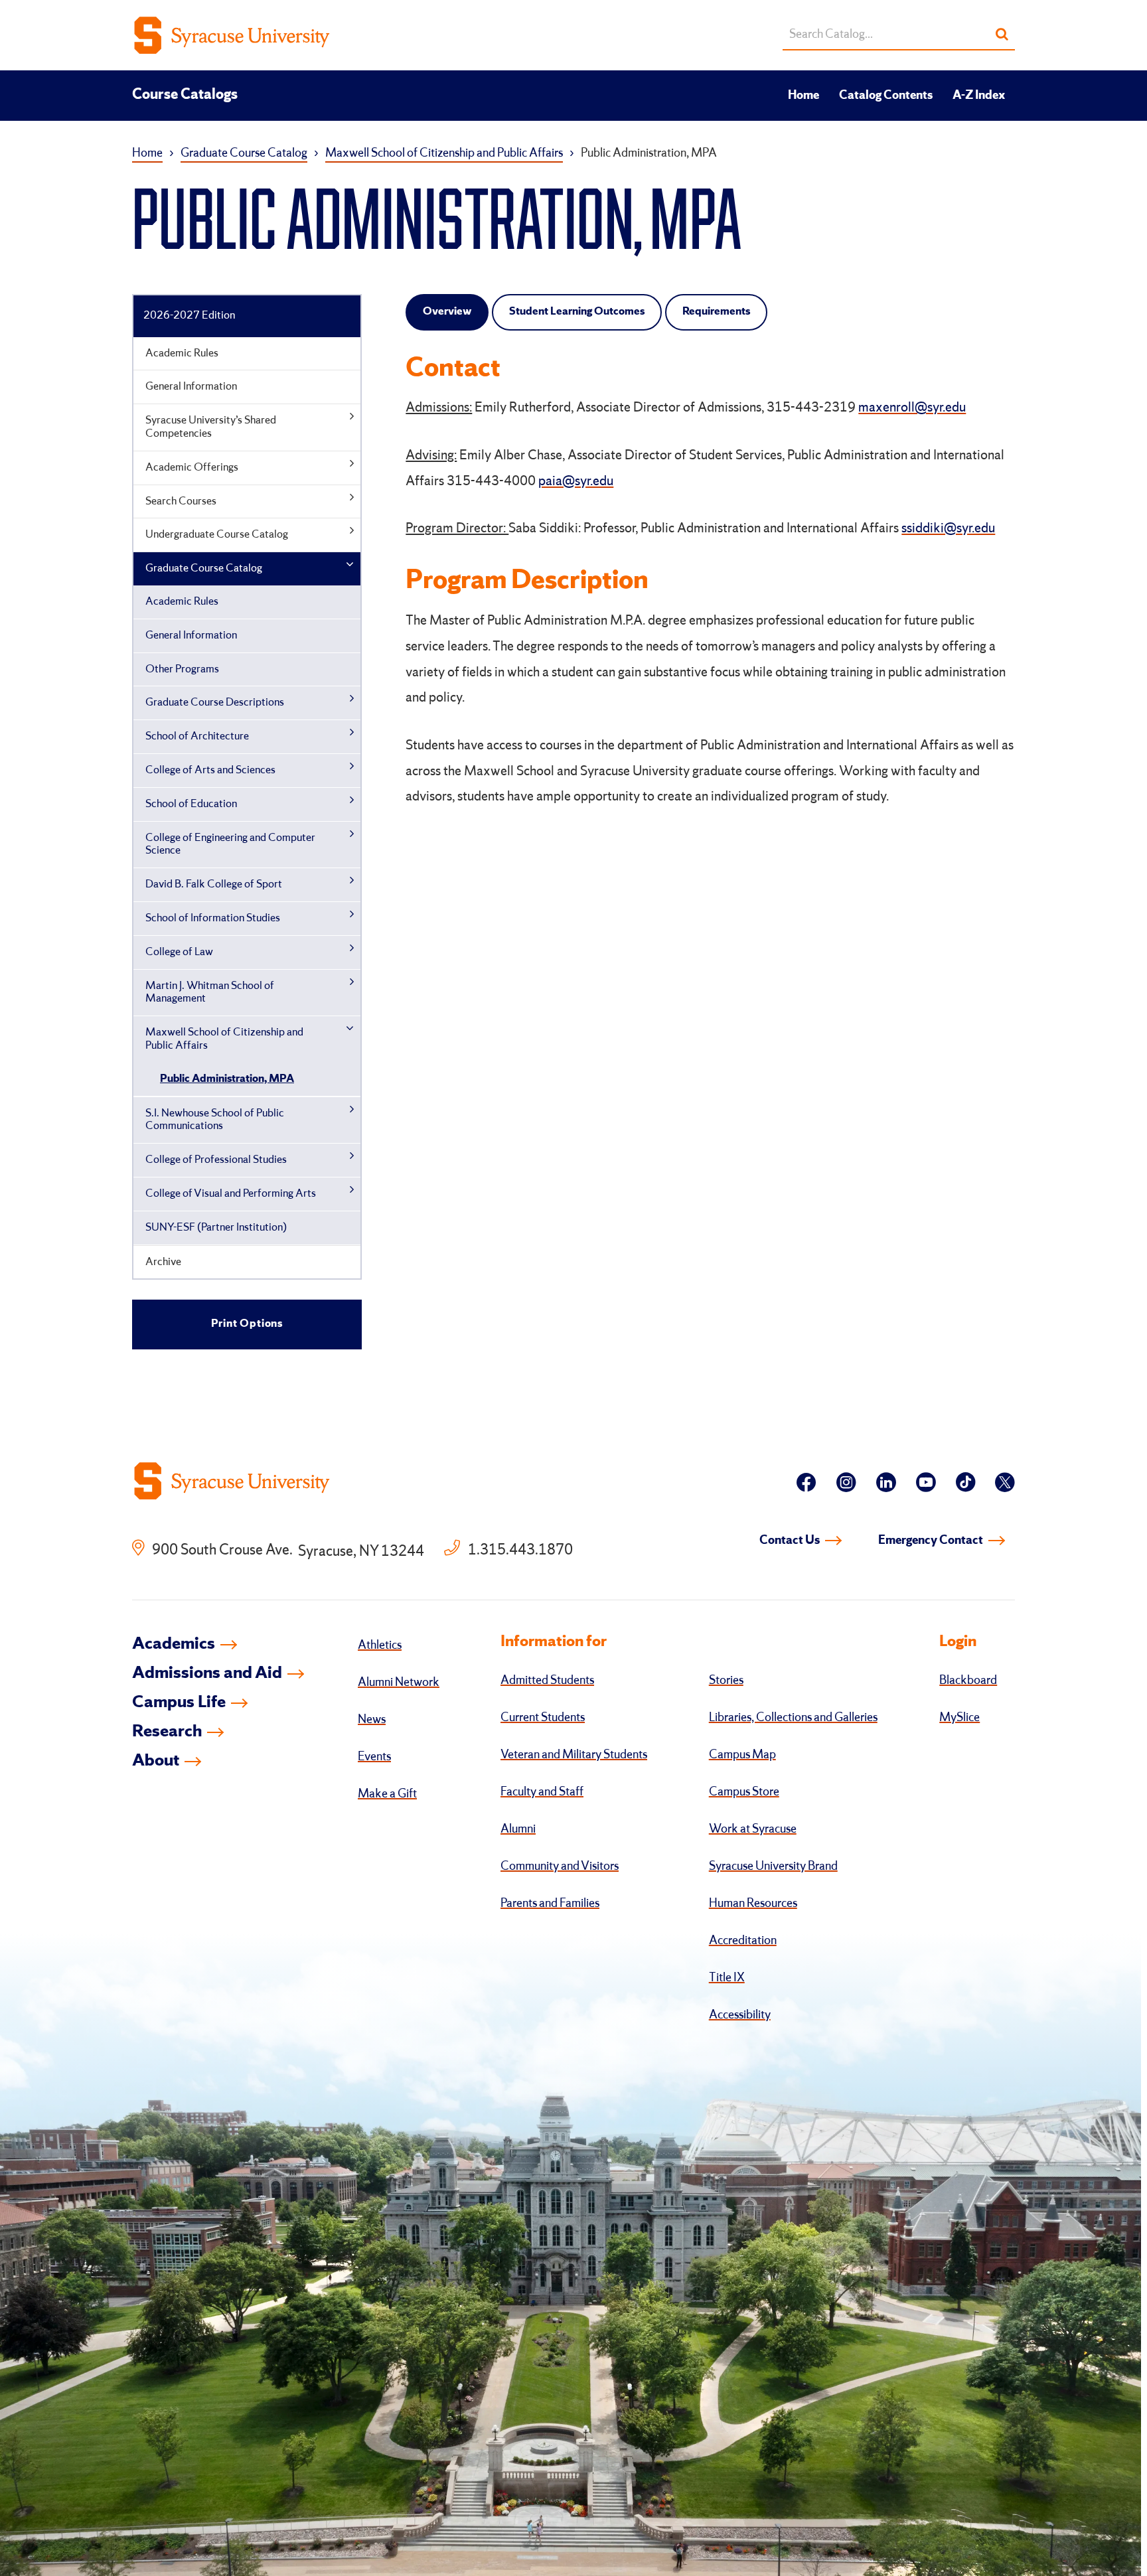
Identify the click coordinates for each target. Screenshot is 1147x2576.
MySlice (959, 1718)
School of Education (191, 804)
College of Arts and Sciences (210, 770)
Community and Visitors (560, 1866)
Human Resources (753, 1904)
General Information (191, 387)
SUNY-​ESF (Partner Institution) (216, 1228)
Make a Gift (387, 1794)
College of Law (179, 952)
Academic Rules (182, 353)
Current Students (543, 1718)
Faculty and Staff (542, 1792)
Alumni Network (399, 1683)
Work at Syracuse (753, 1829)
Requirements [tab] (716, 312)
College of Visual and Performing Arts (231, 1194)
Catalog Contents (886, 96)
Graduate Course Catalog (244, 153)
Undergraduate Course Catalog (217, 535)
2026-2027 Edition (189, 316)
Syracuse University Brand (773, 1866)
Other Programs (182, 669)
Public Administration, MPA (227, 1079)
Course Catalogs (185, 95)
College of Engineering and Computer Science (230, 845)
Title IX (727, 1978)
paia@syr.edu (576, 482)
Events (374, 1757)
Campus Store (744, 1792)
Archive (163, 1262)
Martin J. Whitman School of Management (210, 993)
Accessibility (740, 2015)
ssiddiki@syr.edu (948, 529)
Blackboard (968, 1681)
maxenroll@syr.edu (912, 408)
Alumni (518, 1829)
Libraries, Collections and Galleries (793, 1718)
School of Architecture (197, 736)
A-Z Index (979, 96)
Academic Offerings (192, 468)
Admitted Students (547, 1681)
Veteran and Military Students (574, 1755)
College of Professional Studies (216, 1160)
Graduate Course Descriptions (215, 703)
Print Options (247, 1324)
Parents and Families (550, 1904)
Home (803, 96)
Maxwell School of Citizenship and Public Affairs (444, 153)
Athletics (380, 1645)
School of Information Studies (213, 918)
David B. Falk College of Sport (214, 884)
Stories (726, 1681)
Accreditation (743, 1941)
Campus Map (742, 1755)
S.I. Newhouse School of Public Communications (215, 1120)
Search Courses (181, 501)
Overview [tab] (447, 312)
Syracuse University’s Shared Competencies (211, 427)
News (372, 1720)
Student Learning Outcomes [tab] (577, 312)
